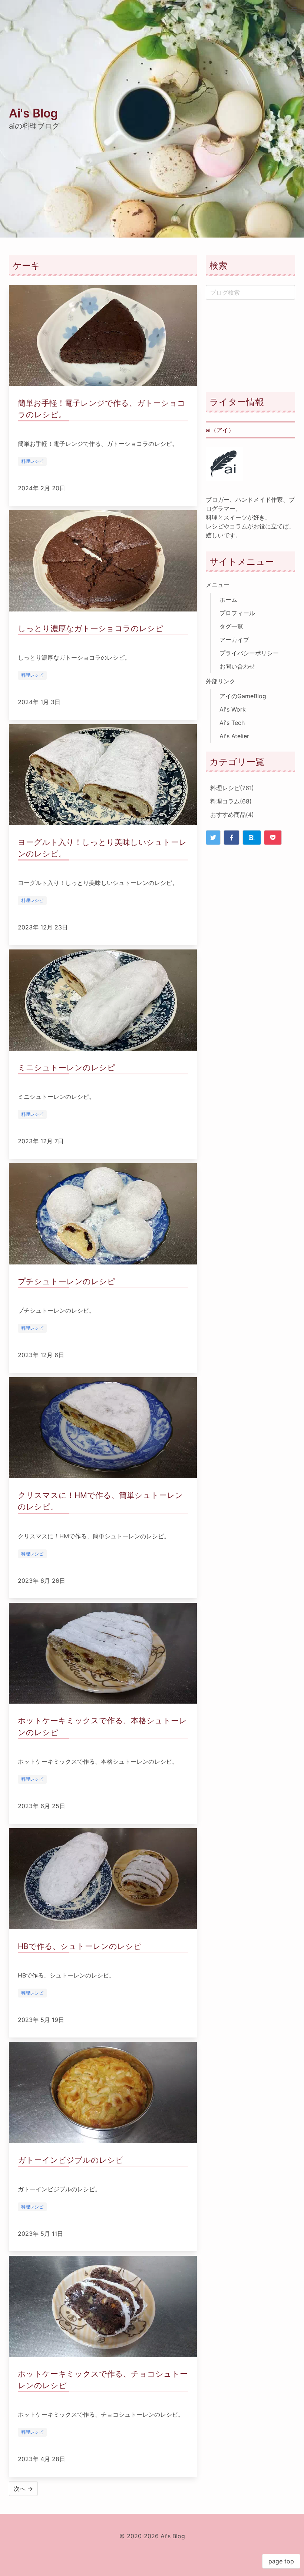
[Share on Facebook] (232, 838)
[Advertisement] (250, 346)
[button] (294, 10)
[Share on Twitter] (213, 838)
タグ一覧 (231, 626)
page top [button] (281, 2561)
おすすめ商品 (232, 815)
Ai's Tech (232, 723)
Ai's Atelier (234, 736)
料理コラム (231, 801)
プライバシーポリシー (249, 653)
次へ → (23, 2489)
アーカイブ (234, 640)
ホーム (228, 600)
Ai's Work (233, 709)
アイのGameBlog (243, 696)
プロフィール (237, 613)
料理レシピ (232, 788)
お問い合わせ (237, 666)
